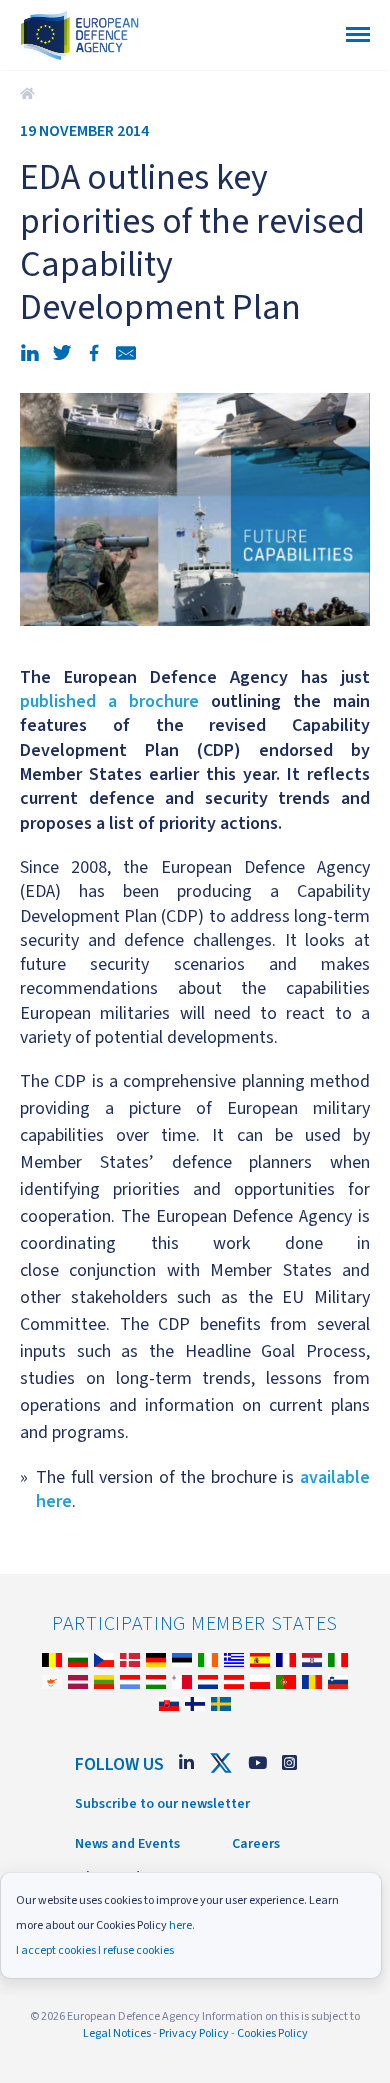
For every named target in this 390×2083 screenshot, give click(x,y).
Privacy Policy (194, 2033)
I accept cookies (56, 1950)
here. (182, 1925)
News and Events (127, 1844)
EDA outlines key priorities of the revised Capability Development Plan (30, 94)
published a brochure (109, 701)
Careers (256, 1844)
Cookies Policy (272, 2033)
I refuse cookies (136, 1950)
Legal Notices (117, 2033)
